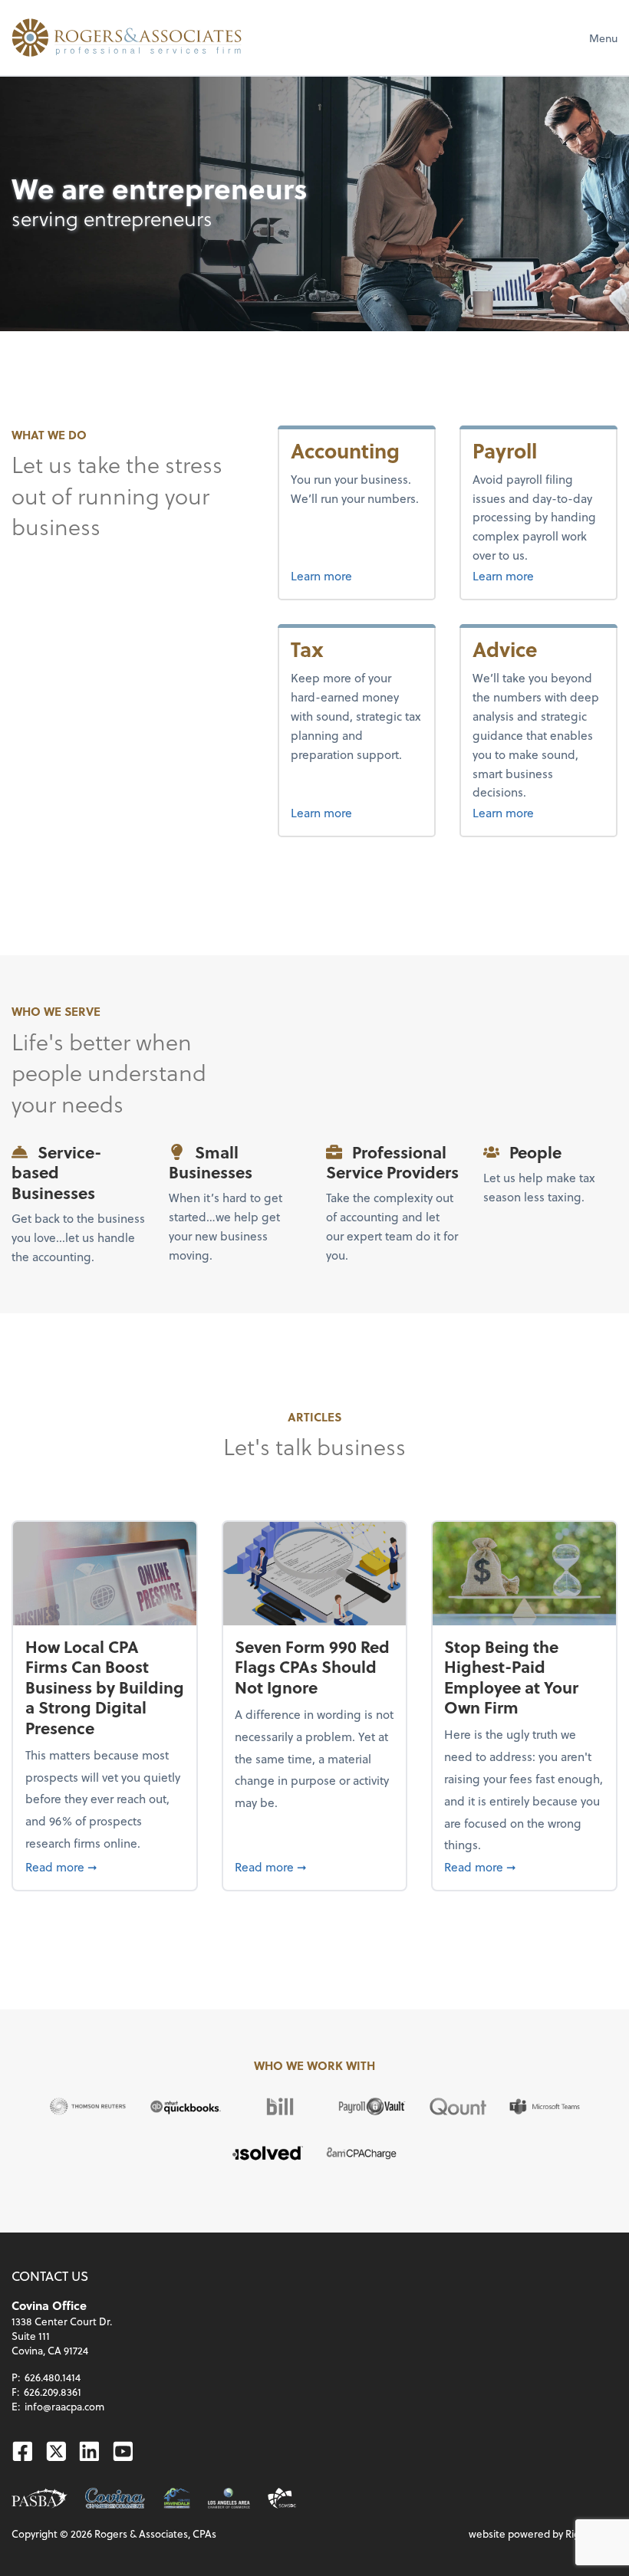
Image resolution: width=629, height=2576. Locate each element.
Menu (603, 38)
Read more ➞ (105, 1866)
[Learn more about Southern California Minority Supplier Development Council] (282, 2498)
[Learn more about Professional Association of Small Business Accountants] (40, 2498)
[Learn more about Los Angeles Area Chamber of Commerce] (229, 2498)
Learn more (356, 575)
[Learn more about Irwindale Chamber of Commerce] (177, 2498)
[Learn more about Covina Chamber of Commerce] (115, 2498)
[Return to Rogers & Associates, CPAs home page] (127, 38)
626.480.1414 (53, 2377)
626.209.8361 (53, 2392)
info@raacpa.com (64, 2406)
